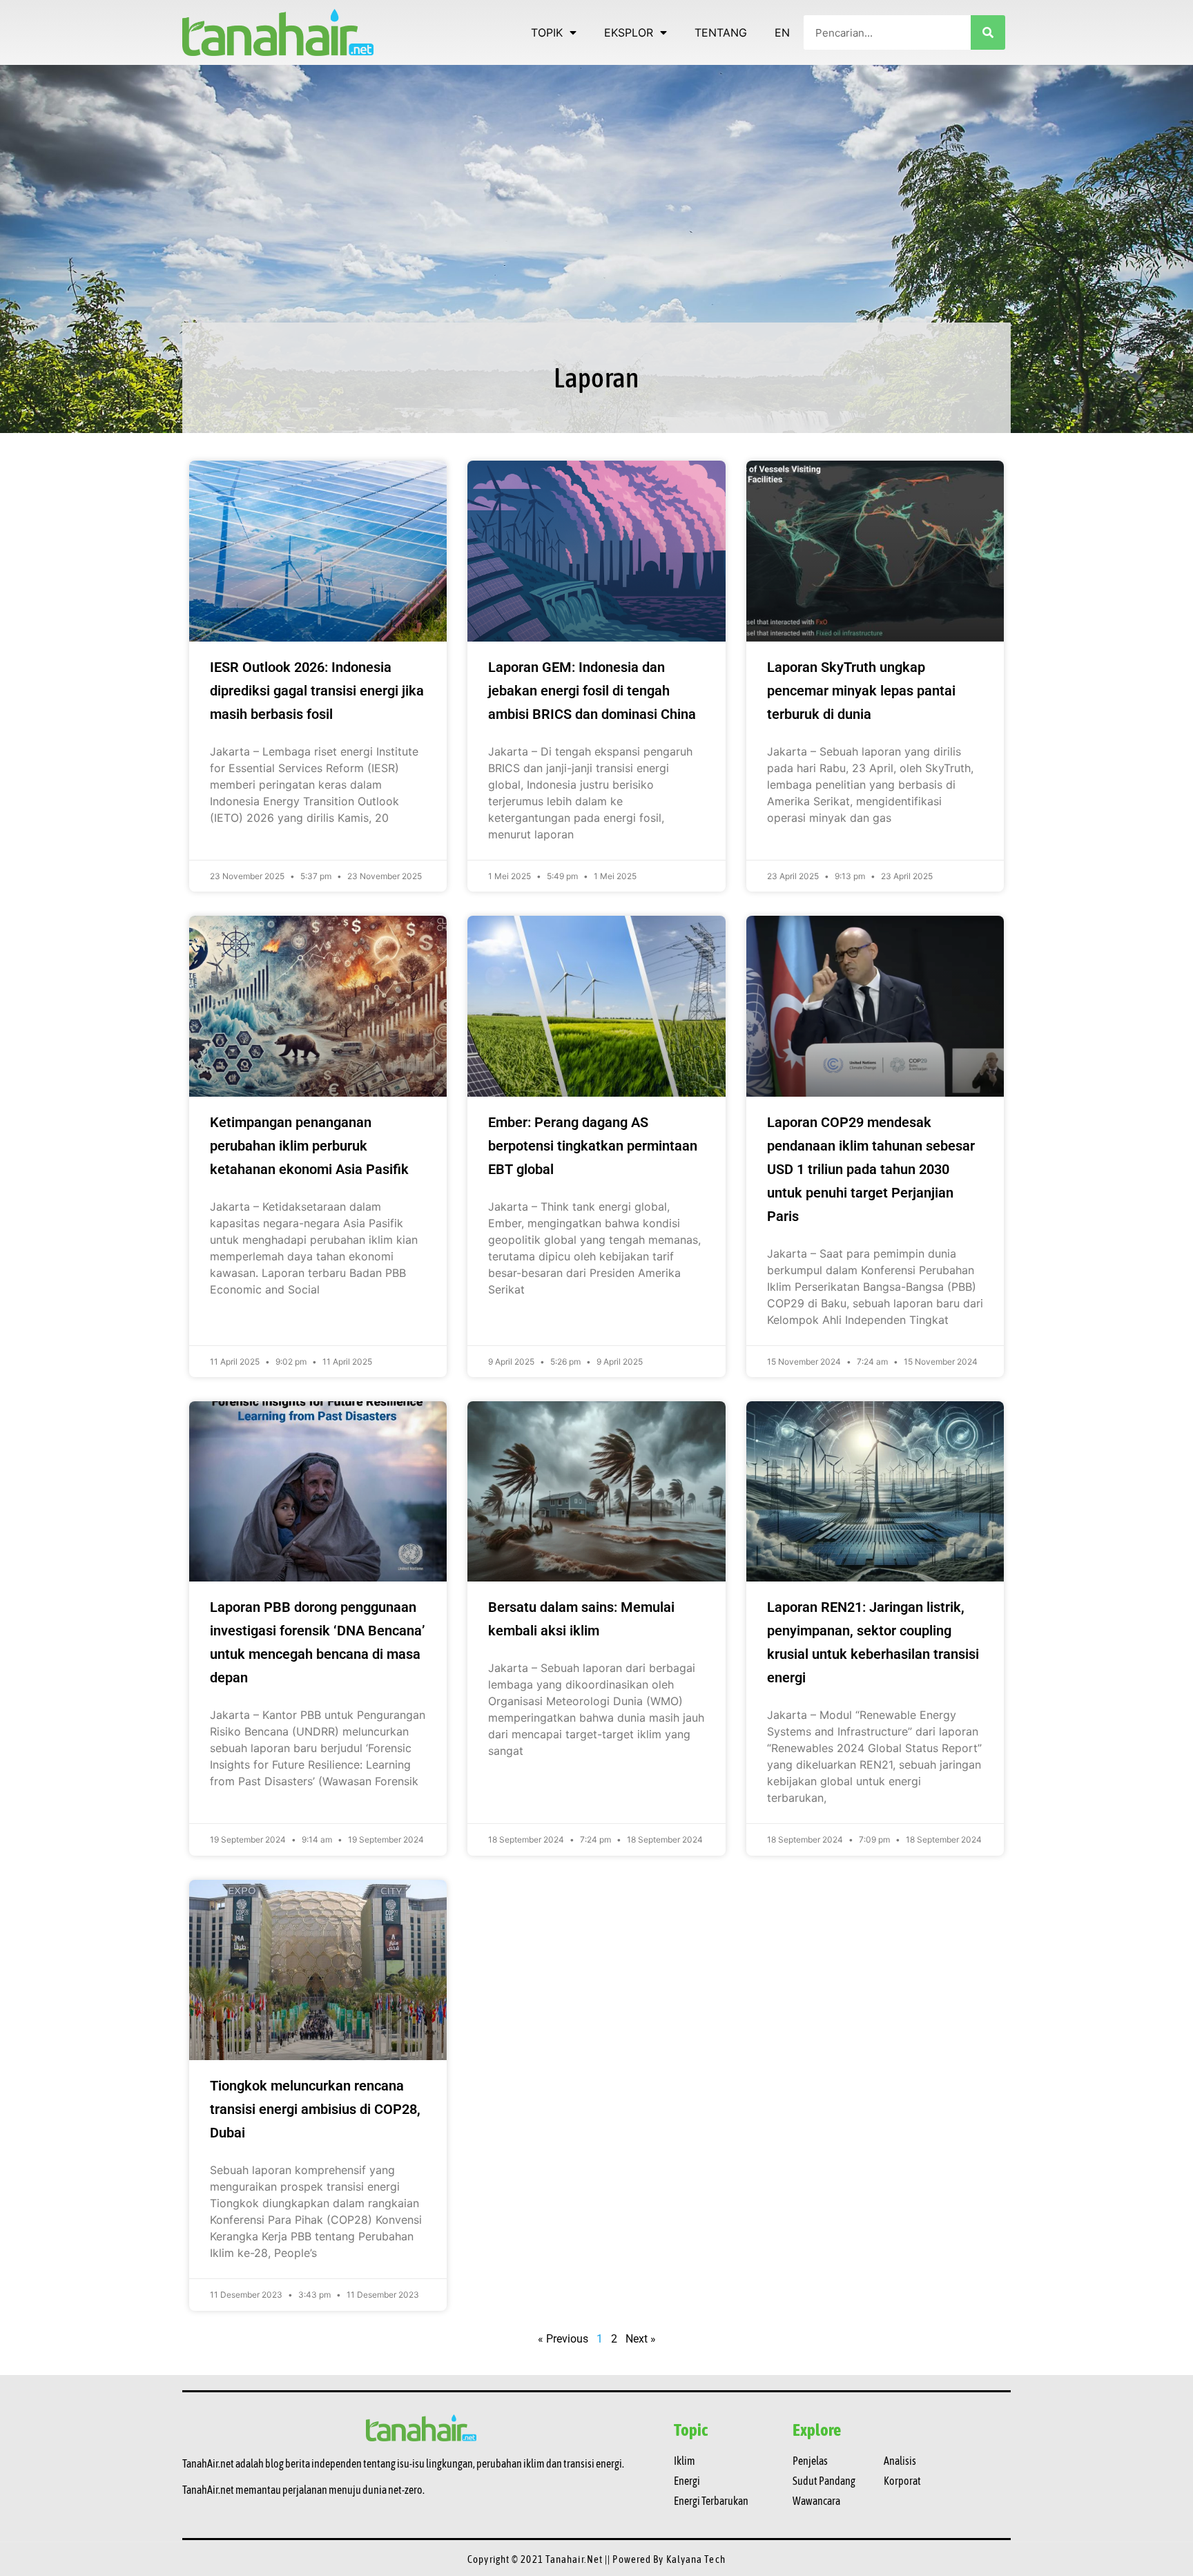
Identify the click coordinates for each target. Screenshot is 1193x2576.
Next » (641, 2339)
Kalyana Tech (696, 2559)
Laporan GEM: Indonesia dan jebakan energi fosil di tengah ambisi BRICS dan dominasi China (592, 691)
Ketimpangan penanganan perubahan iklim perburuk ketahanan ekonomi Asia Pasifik (309, 1146)
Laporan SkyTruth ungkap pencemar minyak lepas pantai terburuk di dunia (861, 691)
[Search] (988, 32)
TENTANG (721, 32)
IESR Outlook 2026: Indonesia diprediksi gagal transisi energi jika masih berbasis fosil (317, 691)
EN (782, 32)
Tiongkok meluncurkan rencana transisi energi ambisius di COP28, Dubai (315, 2109)
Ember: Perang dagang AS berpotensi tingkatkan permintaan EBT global (593, 1146)
